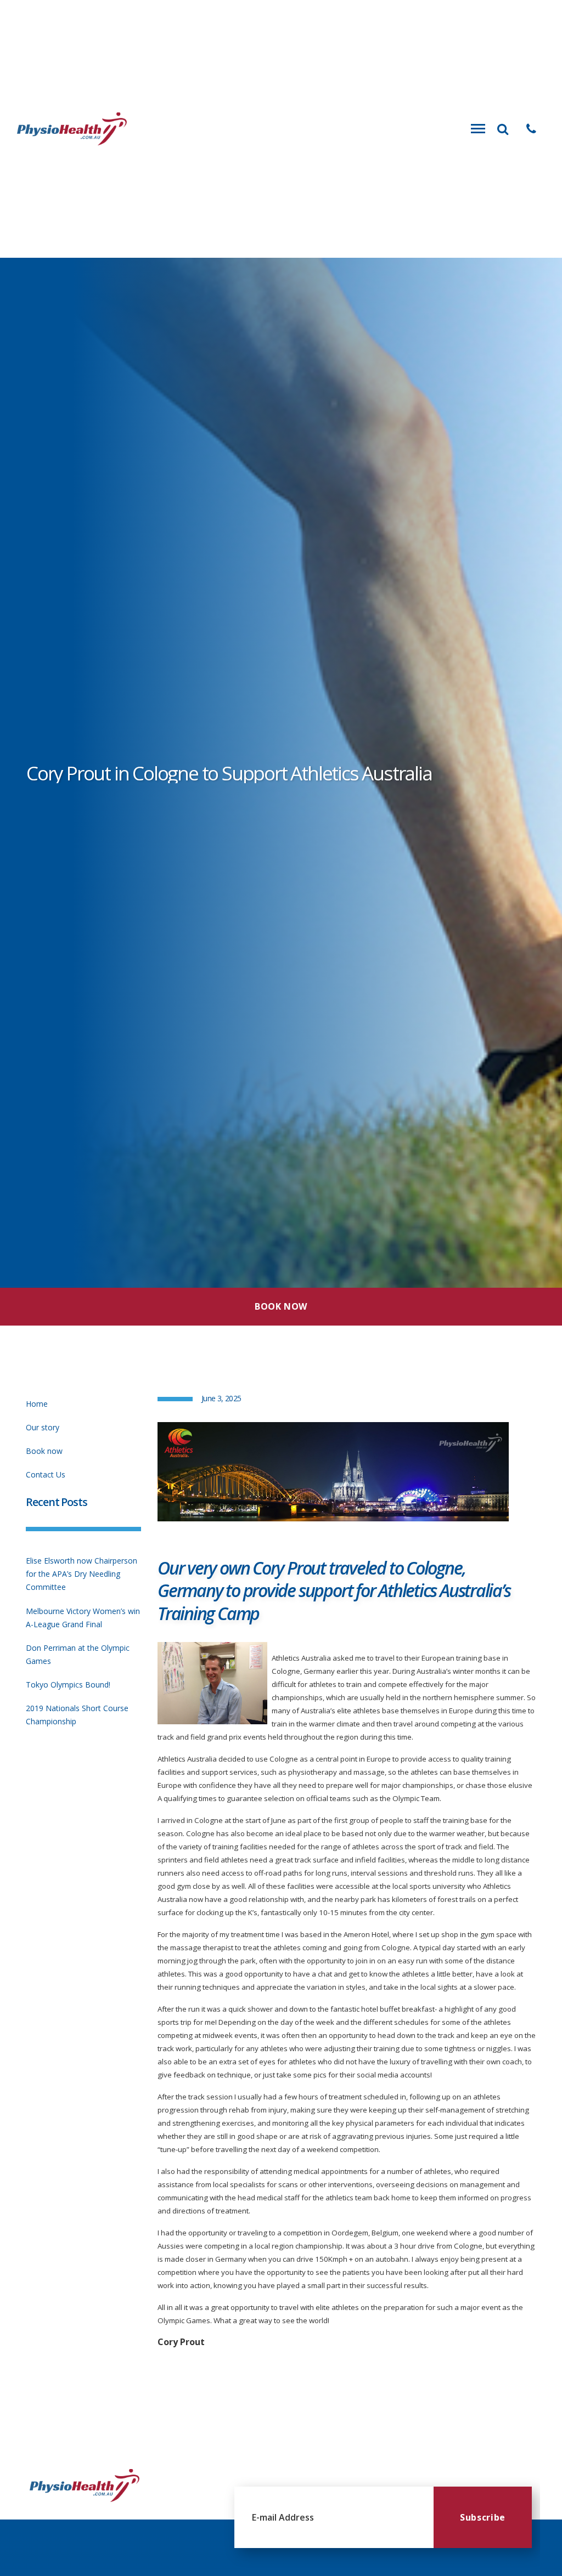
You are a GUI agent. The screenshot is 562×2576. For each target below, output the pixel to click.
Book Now (281, 1306)
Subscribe (483, 2517)
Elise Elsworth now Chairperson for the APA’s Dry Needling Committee (82, 1574)
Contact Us (46, 1474)
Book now (44, 1451)
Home (37, 1404)
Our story (43, 1427)
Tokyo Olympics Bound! (68, 1685)
